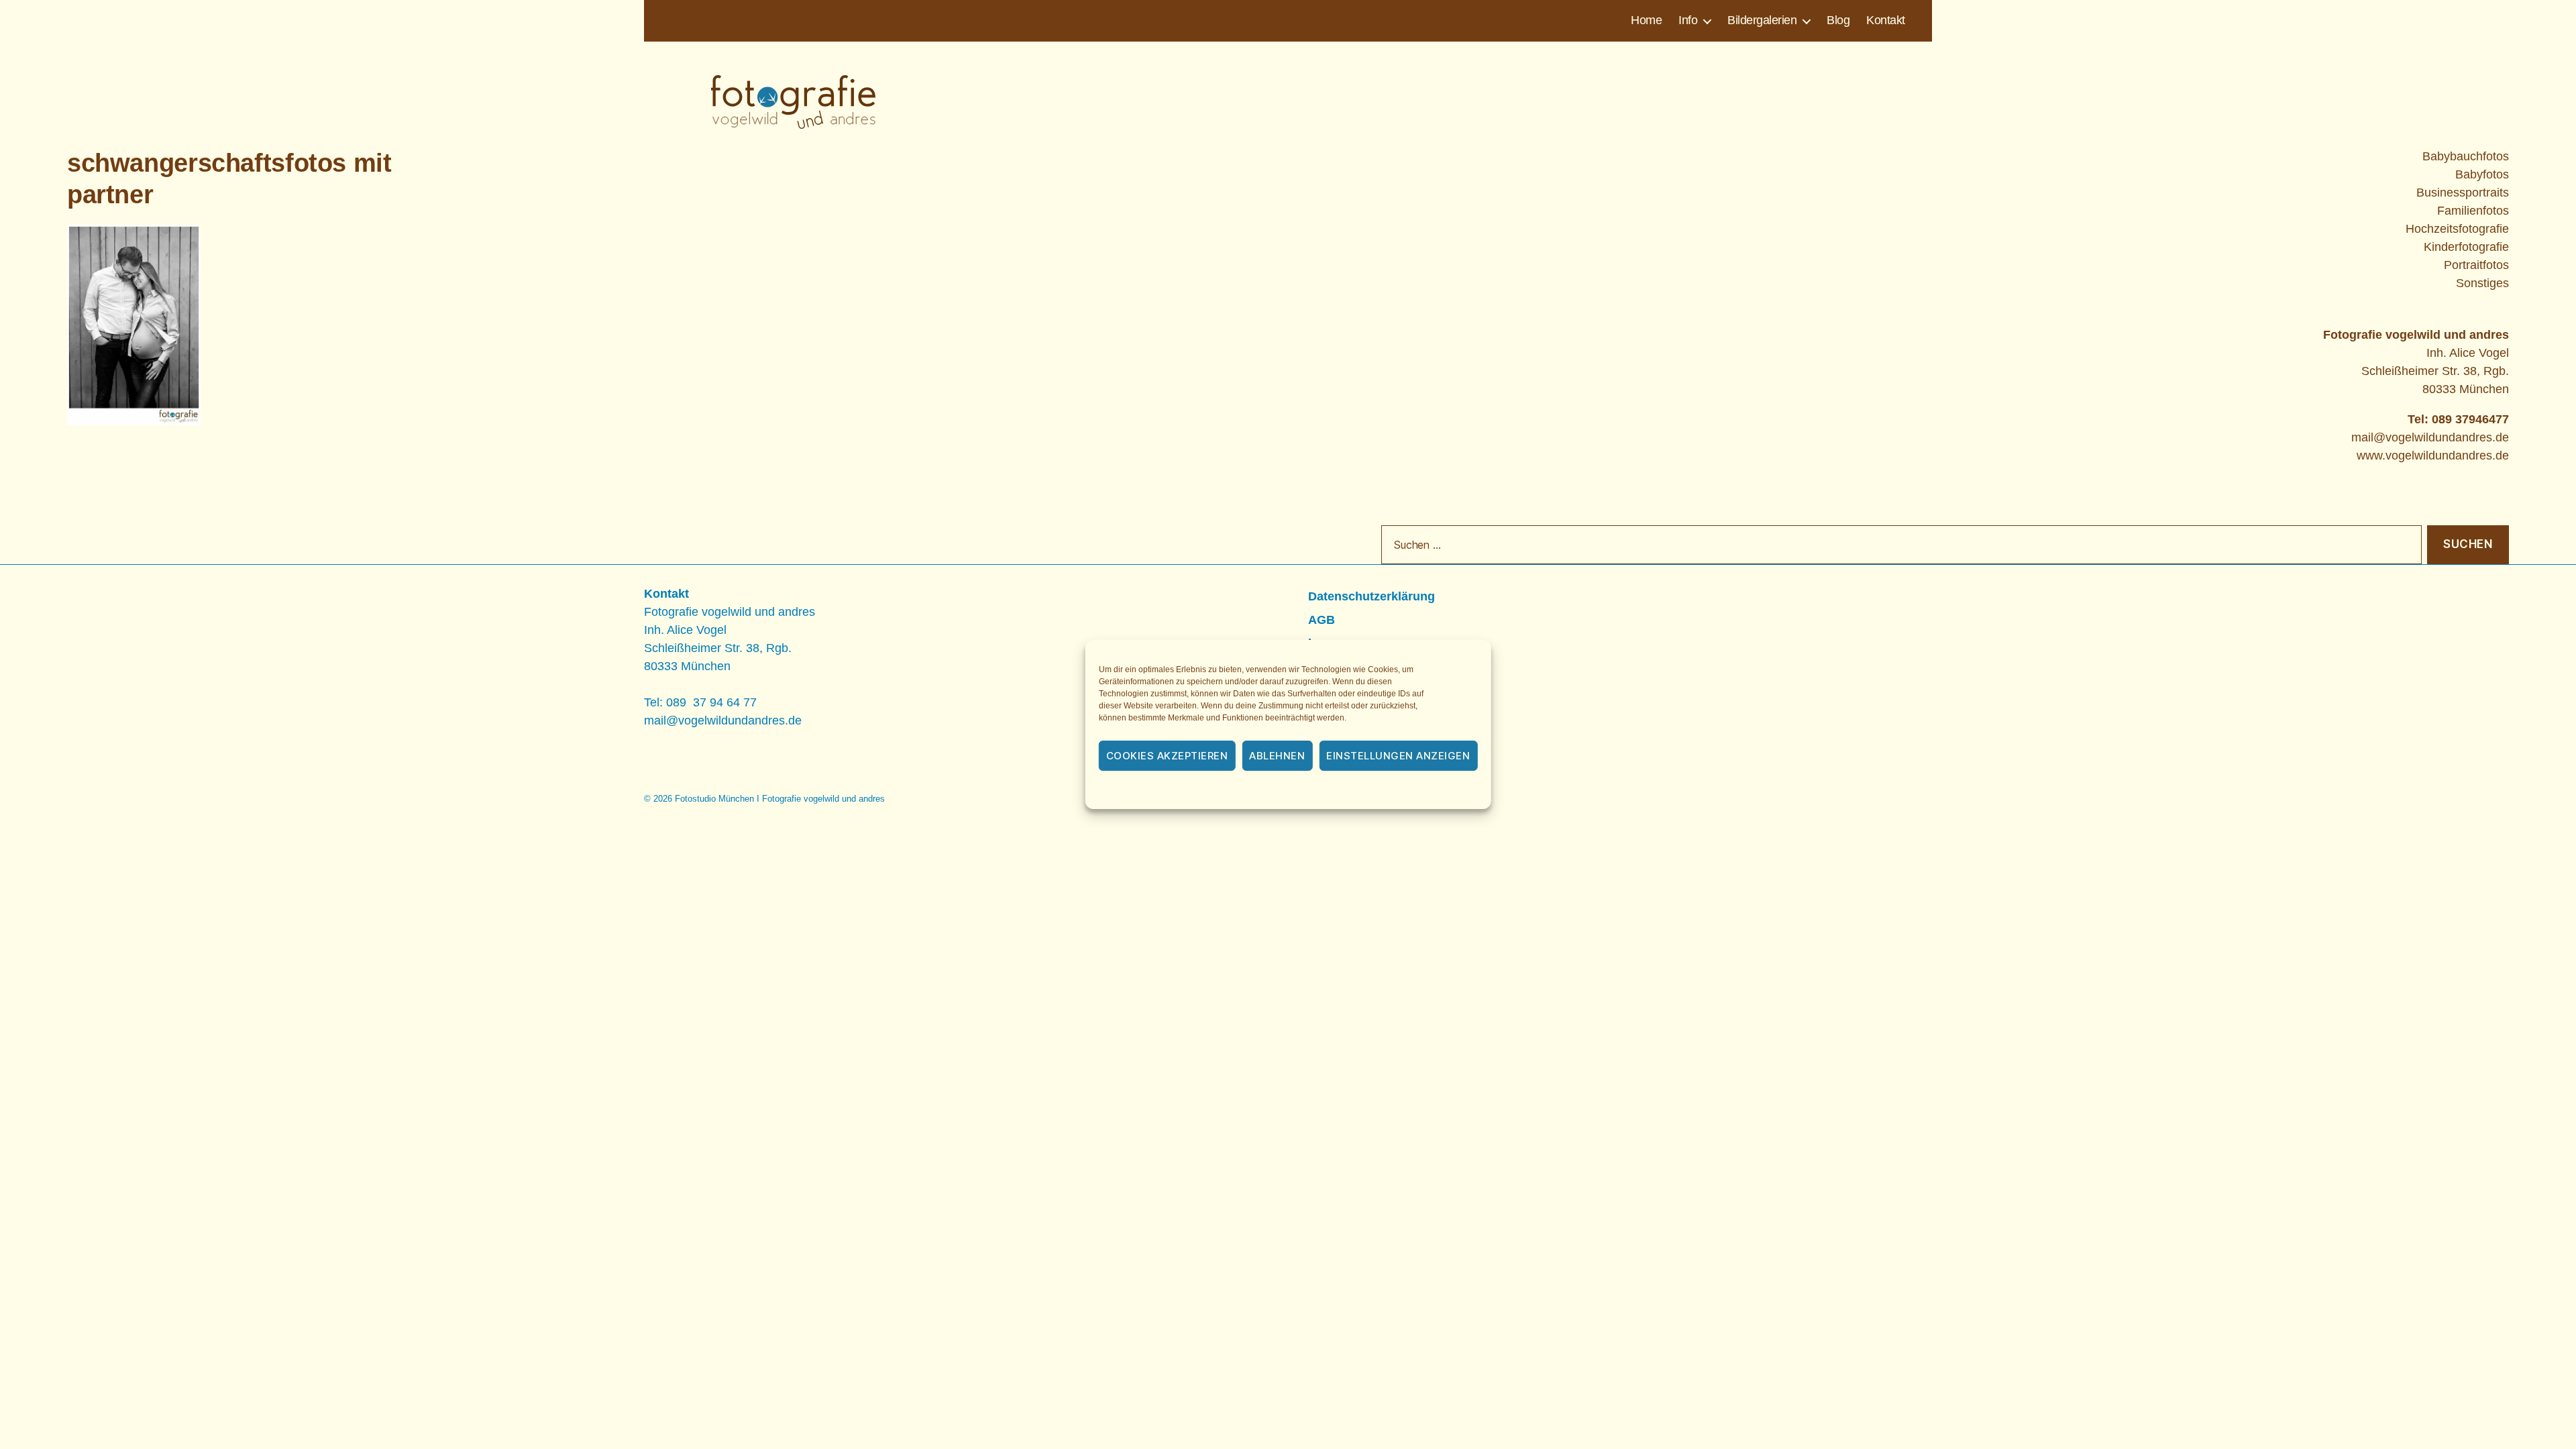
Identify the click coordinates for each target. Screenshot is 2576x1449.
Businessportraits (2463, 193)
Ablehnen (1277, 756)
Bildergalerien (1762, 20)
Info (1688, 20)
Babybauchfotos (2466, 156)
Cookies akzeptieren (1167, 756)
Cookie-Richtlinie (1214, 791)
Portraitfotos (2476, 265)
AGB (1322, 620)
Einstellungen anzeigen (1398, 756)
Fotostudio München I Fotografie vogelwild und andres (780, 799)
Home (1646, 20)
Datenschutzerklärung (1306, 791)
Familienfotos (2473, 211)
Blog (1838, 20)
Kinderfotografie (2466, 247)
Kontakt (1886, 20)
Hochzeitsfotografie (2457, 229)
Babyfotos (2482, 174)
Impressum (1387, 791)
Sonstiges (2482, 283)
